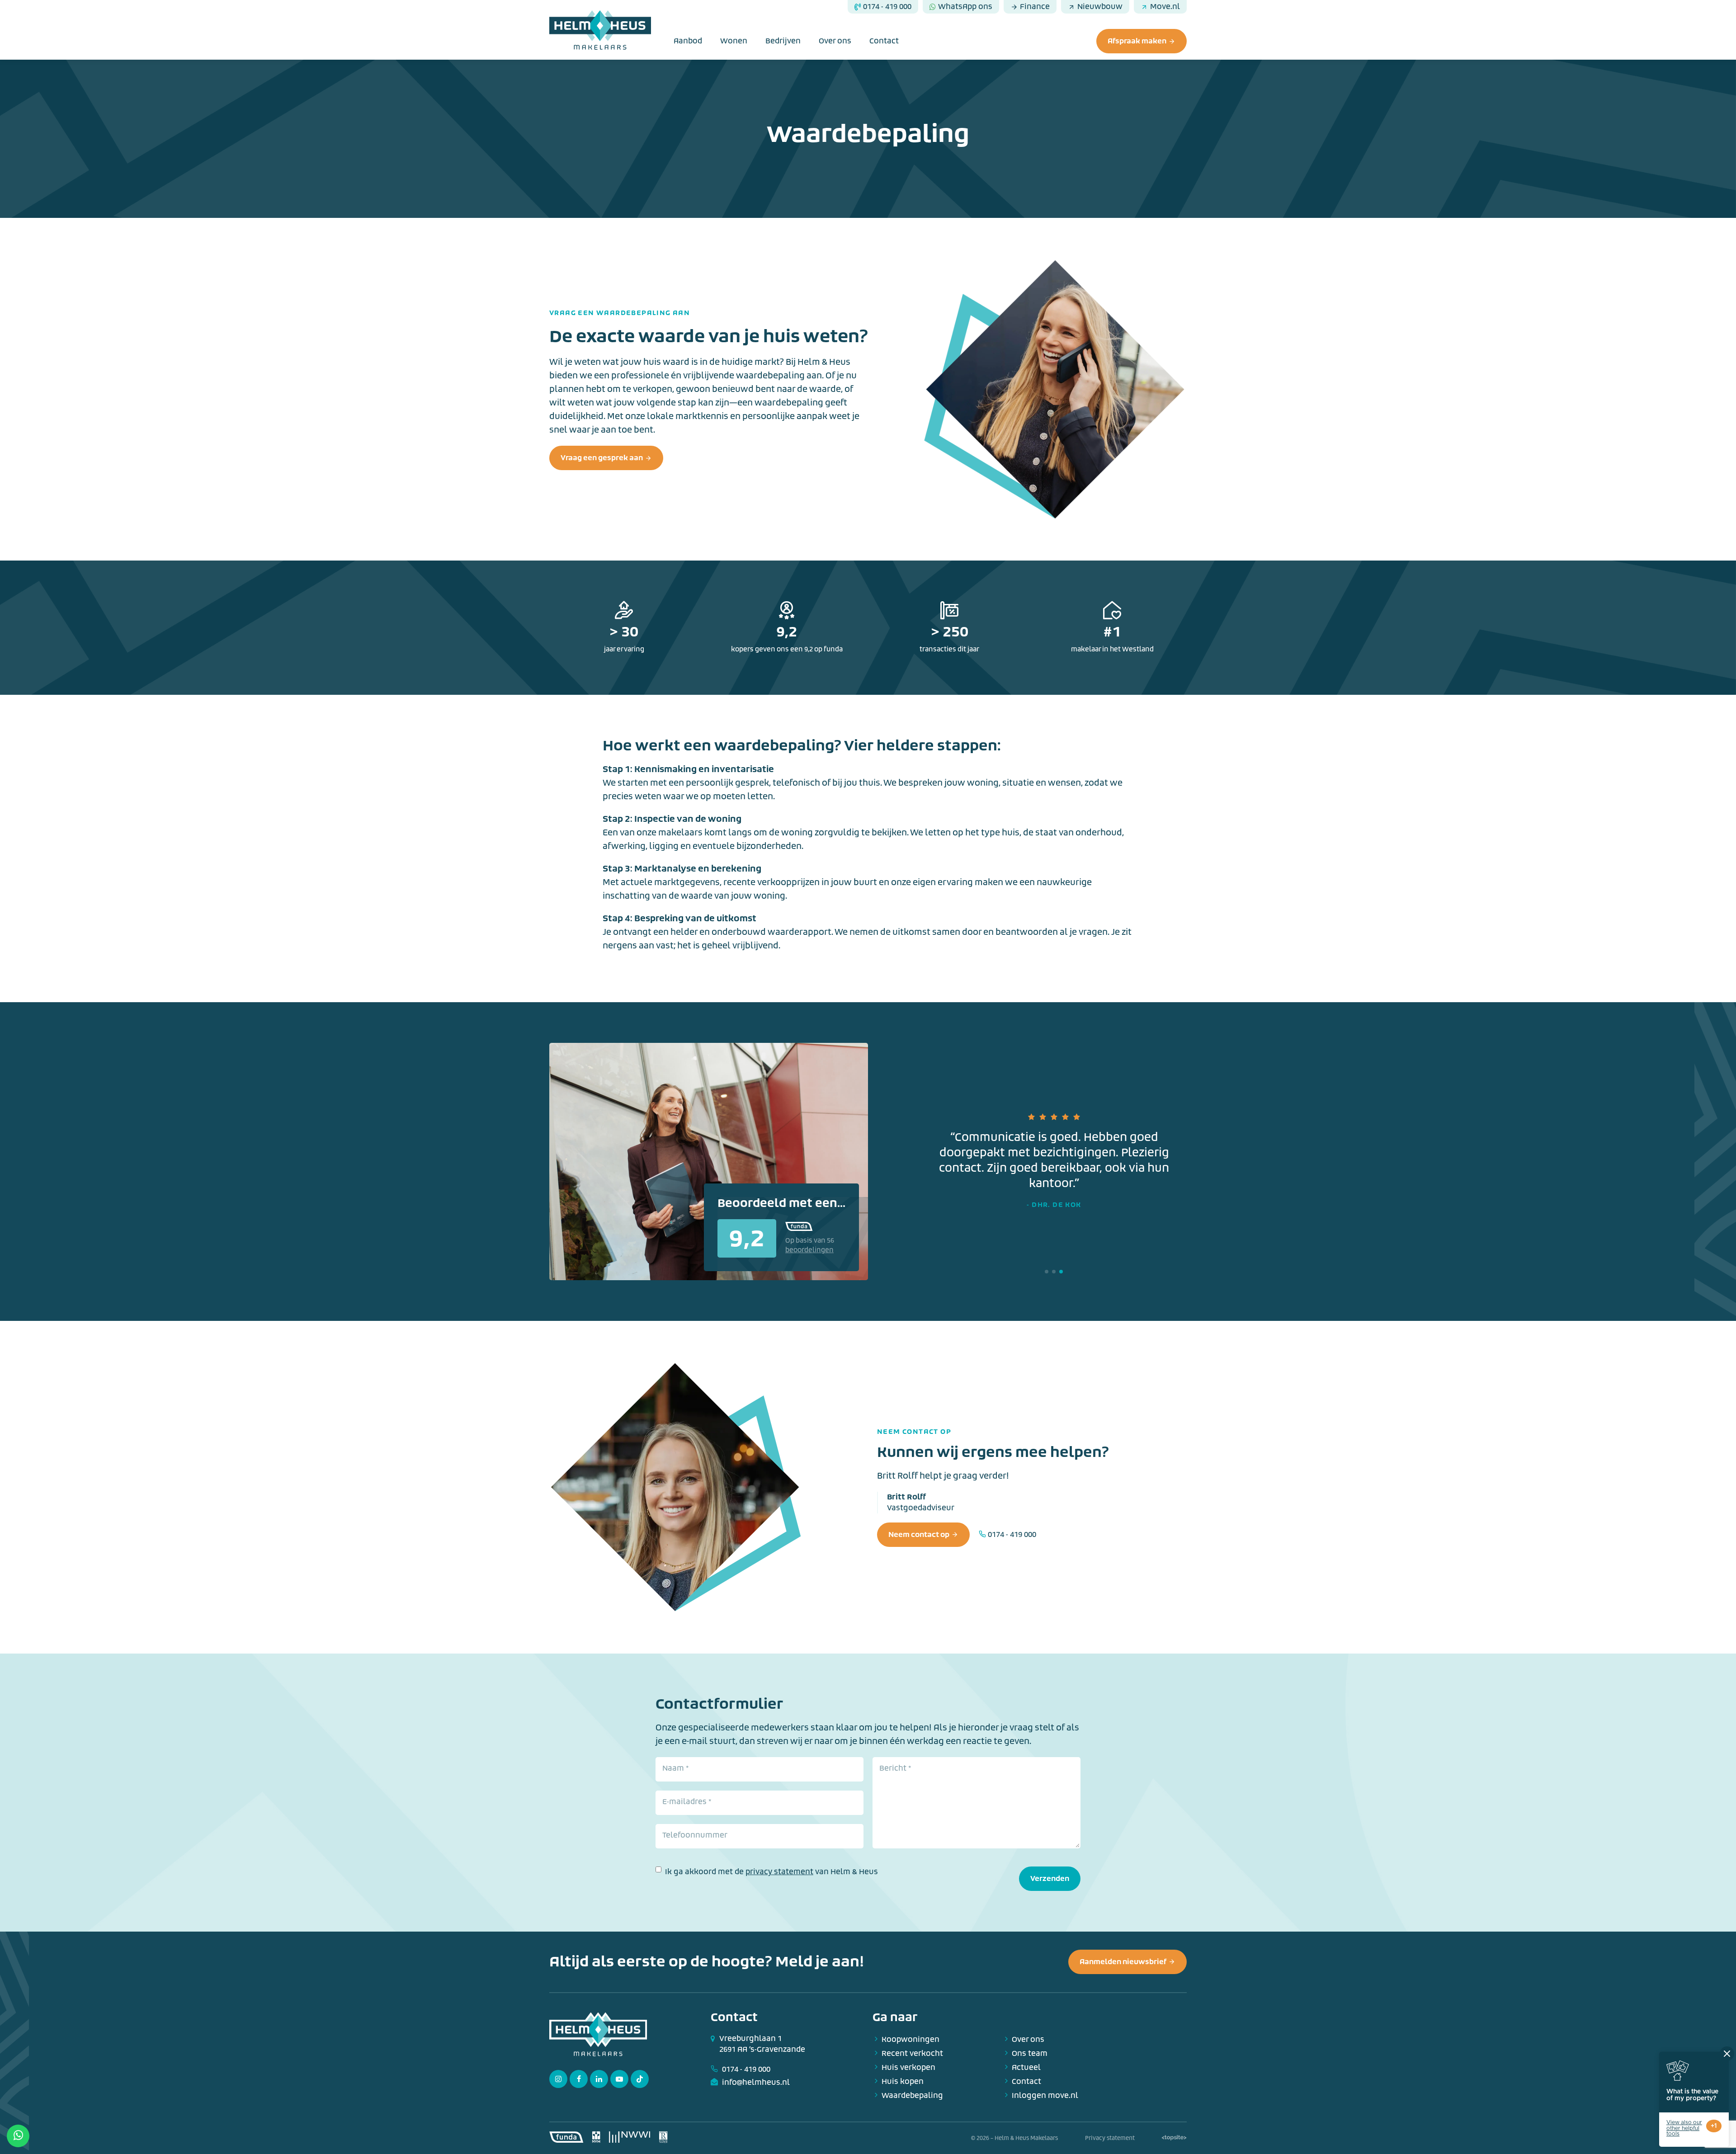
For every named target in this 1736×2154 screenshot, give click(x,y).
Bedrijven (783, 41)
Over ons (835, 41)
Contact (884, 41)
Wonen (734, 41)
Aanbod (688, 41)
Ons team (1030, 2053)
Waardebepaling (912, 2095)
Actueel (1026, 2067)
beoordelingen (809, 1250)
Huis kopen (903, 2081)
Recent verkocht (912, 2053)
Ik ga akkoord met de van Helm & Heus (771, 1872)
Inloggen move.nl (1045, 2095)
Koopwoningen (910, 2039)
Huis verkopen (908, 2067)
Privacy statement (1110, 2138)
